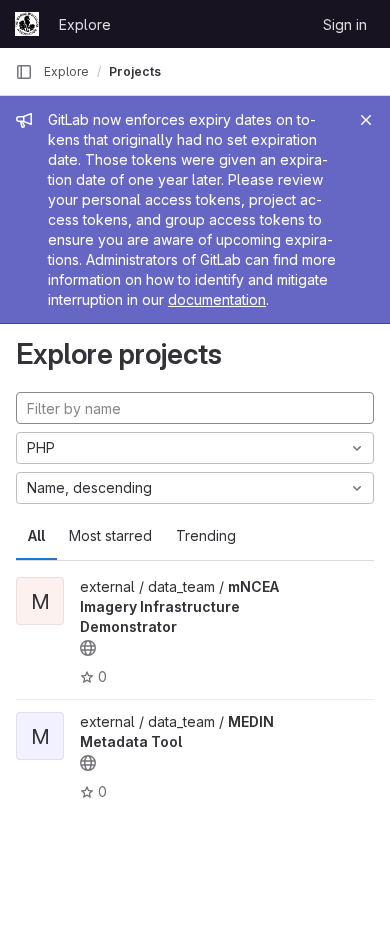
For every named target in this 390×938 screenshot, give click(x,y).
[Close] (366, 120)
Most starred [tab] (110, 535)
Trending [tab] (206, 535)
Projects (135, 71)
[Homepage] (27, 24)
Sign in (345, 24)
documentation (217, 299)
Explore (85, 24)
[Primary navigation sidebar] (24, 72)
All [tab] (36, 535)
